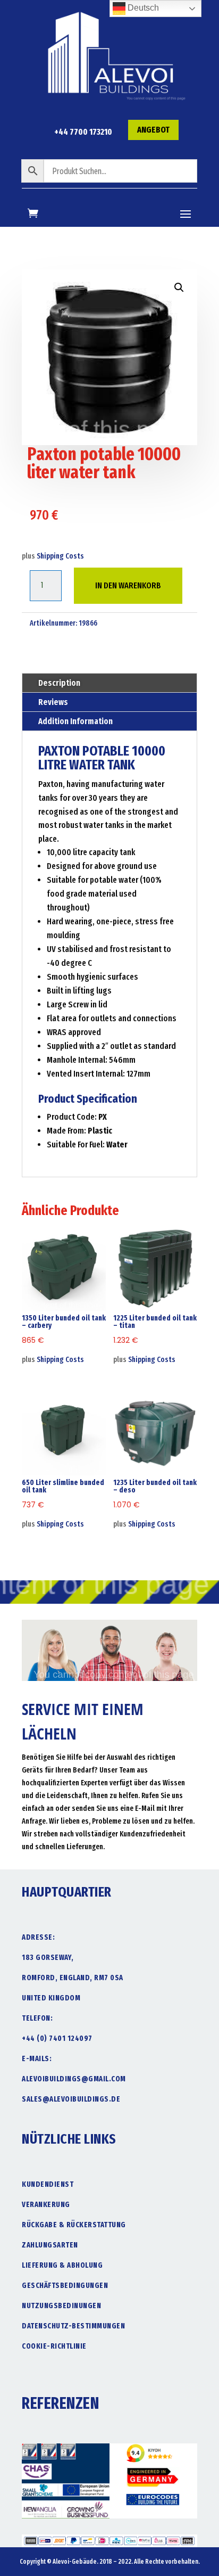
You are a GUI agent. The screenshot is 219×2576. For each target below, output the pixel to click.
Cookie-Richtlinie (54, 2346)
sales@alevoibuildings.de (71, 2099)
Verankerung (46, 2205)
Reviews (53, 702)
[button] (179, 288)
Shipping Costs (60, 556)
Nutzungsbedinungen (61, 2306)
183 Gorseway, (48, 1958)
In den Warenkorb (128, 585)
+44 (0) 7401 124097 (57, 2038)
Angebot (153, 130)
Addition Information (75, 721)
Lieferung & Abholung (62, 2265)
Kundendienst (48, 2184)
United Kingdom (51, 1998)
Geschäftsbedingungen (65, 2286)
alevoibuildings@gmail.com (74, 2079)
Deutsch (142, 8)
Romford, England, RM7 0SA (73, 1978)
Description (59, 683)
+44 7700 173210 (83, 132)
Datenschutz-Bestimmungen (73, 2326)
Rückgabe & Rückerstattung (74, 2225)
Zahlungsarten (50, 2245)
